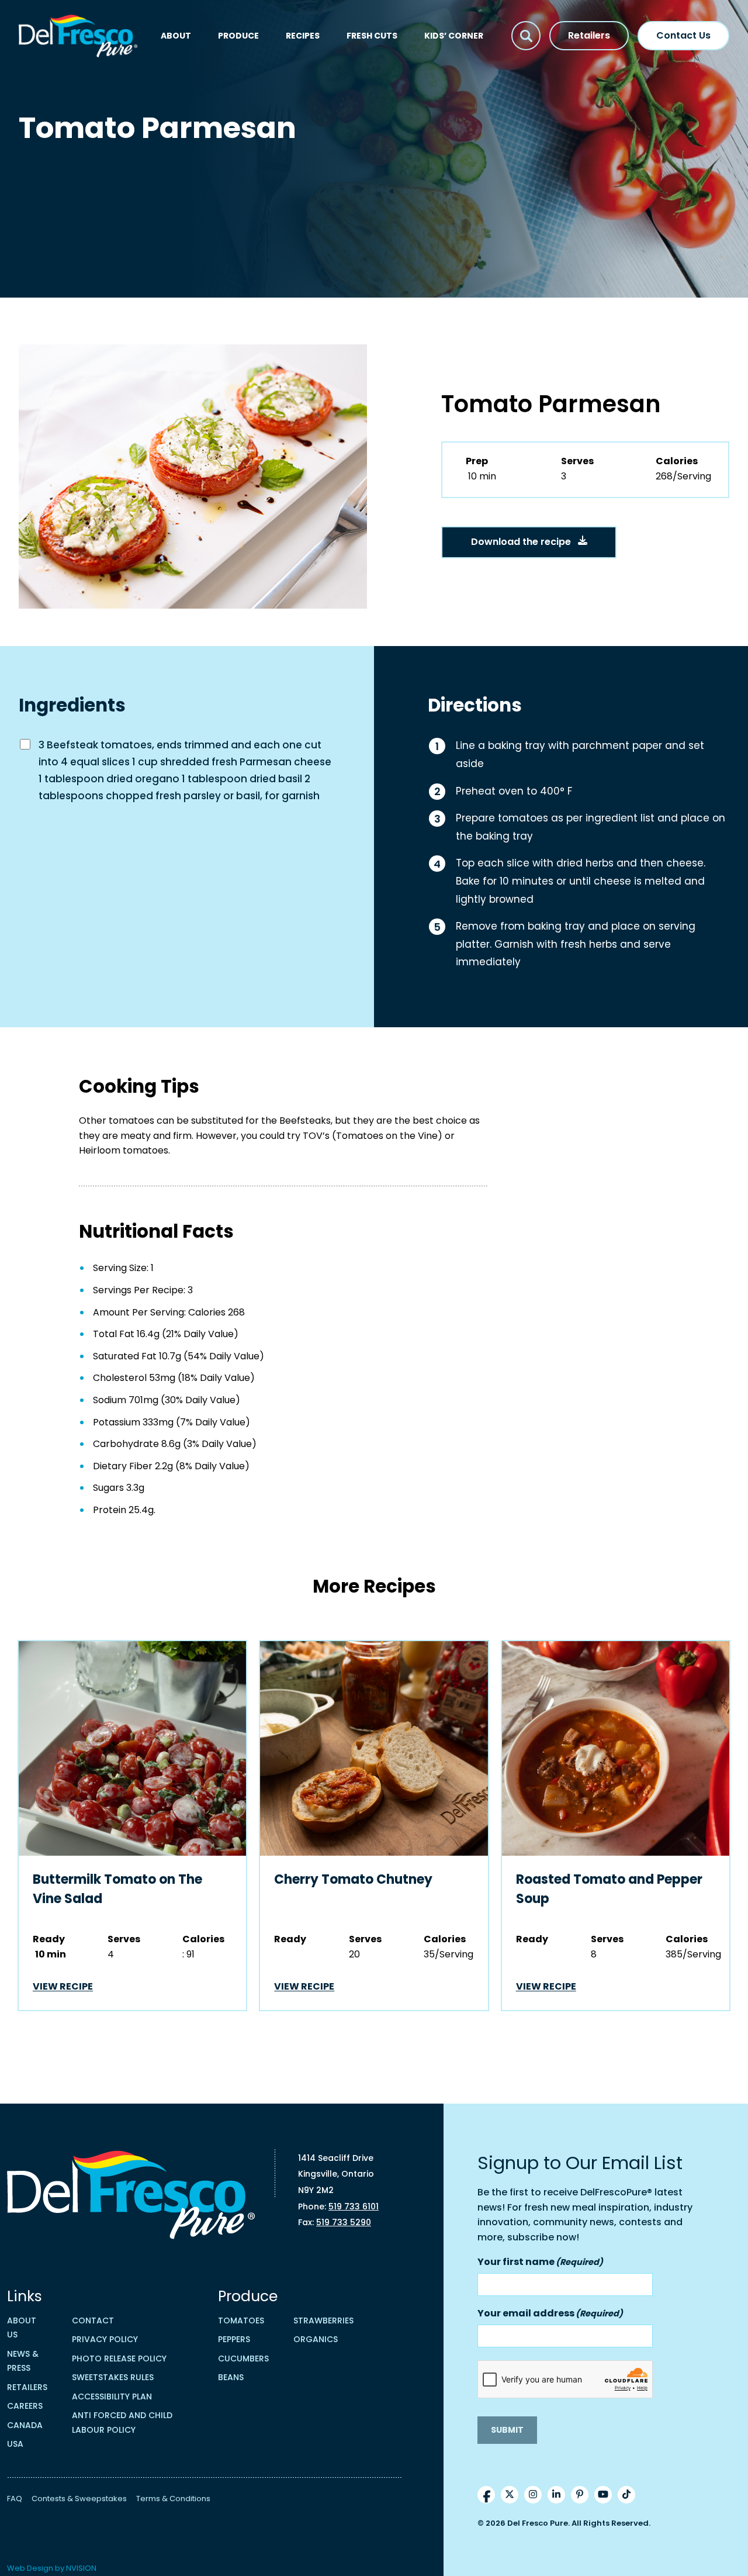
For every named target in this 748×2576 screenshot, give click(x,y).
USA (15, 2444)
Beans (231, 2377)
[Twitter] (510, 2495)
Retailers (589, 35)
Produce (238, 36)
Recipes (303, 36)
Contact (93, 2321)
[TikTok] (626, 2495)
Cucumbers (243, 2359)
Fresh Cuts (372, 36)
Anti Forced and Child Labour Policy (122, 2423)
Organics (316, 2339)
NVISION (81, 2568)
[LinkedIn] (556, 2495)
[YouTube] (603, 2495)
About (176, 36)
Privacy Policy (105, 2339)
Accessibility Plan (112, 2397)
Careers (25, 2406)
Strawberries (323, 2321)
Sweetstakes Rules (113, 2377)
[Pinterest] (580, 2495)
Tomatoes (241, 2321)
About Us (22, 2328)
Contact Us (683, 35)
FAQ (15, 2499)
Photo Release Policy (119, 2359)
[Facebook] (486, 2495)
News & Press (23, 2361)
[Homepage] (78, 36)
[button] (526, 36)
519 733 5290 (344, 2222)
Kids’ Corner (454, 36)
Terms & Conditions (173, 2499)
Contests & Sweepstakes (79, 2499)
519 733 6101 (354, 2206)
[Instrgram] (533, 2495)
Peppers (234, 2339)
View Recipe (63, 1986)
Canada (25, 2425)
